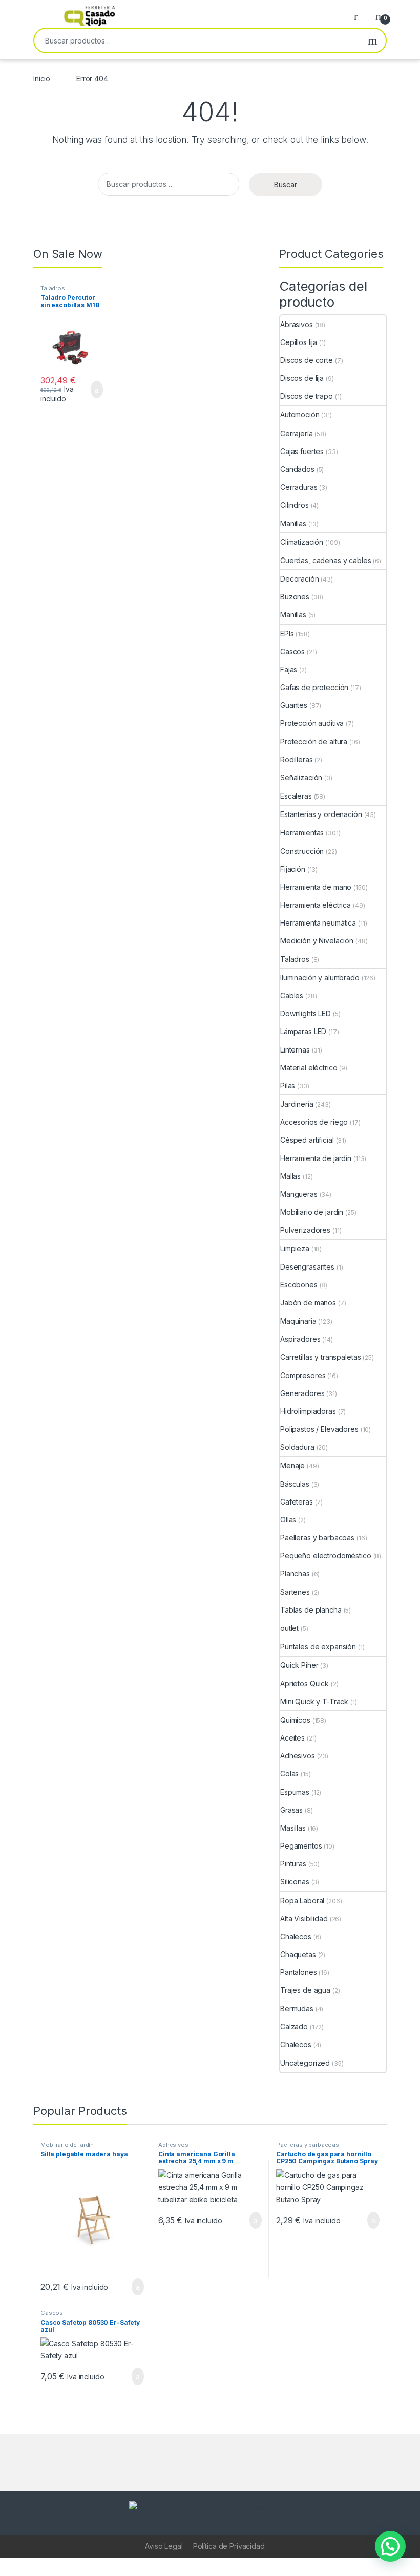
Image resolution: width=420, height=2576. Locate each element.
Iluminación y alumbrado (320, 978)
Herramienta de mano (316, 887)
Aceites (292, 1738)
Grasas (291, 1810)
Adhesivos (298, 1756)
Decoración (300, 579)
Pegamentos (301, 1846)
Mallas (290, 1176)
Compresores (303, 1375)
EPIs (287, 634)
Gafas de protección (314, 687)
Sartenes (295, 1592)
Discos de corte (307, 360)
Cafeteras (297, 1502)
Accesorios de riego (314, 1122)
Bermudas (297, 2009)
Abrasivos (297, 324)
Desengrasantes (307, 1267)
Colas (289, 1774)
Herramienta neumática (318, 923)
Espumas (295, 1792)
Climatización (302, 542)
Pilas (288, 1086)
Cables (292, 995)
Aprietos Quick (304, 1683)
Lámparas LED (303, 1031)
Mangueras (299, 1194)
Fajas (289, 669)
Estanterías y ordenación (321, 814)
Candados (297, 469)
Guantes (294, 705)
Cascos (292, 651)
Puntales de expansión (318, 1647)
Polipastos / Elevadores (319, 1429)
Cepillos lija (299, 342)
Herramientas (302, 833)
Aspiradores (300, 1339)
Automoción (300, 414)
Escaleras (296, 796)
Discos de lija (302, 378)
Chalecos (296, 1936)
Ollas (288, 1520)
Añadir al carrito (92, 390)
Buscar (373, 40)
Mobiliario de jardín (312, 1212)
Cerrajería (297, 433)
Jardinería (297, 1104)
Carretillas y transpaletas (320, 1357)
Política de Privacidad (229, 2546)
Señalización (301, 777)
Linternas (295, 1050)
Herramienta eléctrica (316, 905)
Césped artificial (307, 1140)
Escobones (299, 1285)
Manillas (293, 523)
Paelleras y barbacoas (317, 1538)
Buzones (295, 597)
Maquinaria (298, 1321)
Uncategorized (305, 2063)
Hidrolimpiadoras (308, 1411)
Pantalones (299, 1972)
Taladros (53, 288)
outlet (289, 1628)
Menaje (292, 1465)
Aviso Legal (164, 2546)
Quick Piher (299, 1665)
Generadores (302, 1393)
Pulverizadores (305, 1230)
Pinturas (293, 1864)
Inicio (42, 79)
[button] (390, 2546)
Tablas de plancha (311, 1610)
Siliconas (295, 1882)
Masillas (293, 1828)
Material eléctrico (309, 1068)
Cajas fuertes (302, 451)
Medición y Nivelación (317, 941)
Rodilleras (297, 759)
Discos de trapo (307, 396)
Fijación (293, 869)
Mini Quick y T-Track (314, 1701)
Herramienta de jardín (316, 1158)
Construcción (302, 851)
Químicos (295, 1720)
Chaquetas (298, 1954)
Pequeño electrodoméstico (326, 1555)
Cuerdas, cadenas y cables (326, 560)
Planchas (295, 1573)
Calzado (294, 2026)
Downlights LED (306, 1013)
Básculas (295, 1484)
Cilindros (295, 505)
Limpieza (295, 1248)
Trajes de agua (305, 1990)
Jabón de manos (308, 1303)
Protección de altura (314, 742)
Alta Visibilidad (304, 1918)
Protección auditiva (312, 723)
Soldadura (297, 1447)
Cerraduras (299, 487)
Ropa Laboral (302, 1901)
